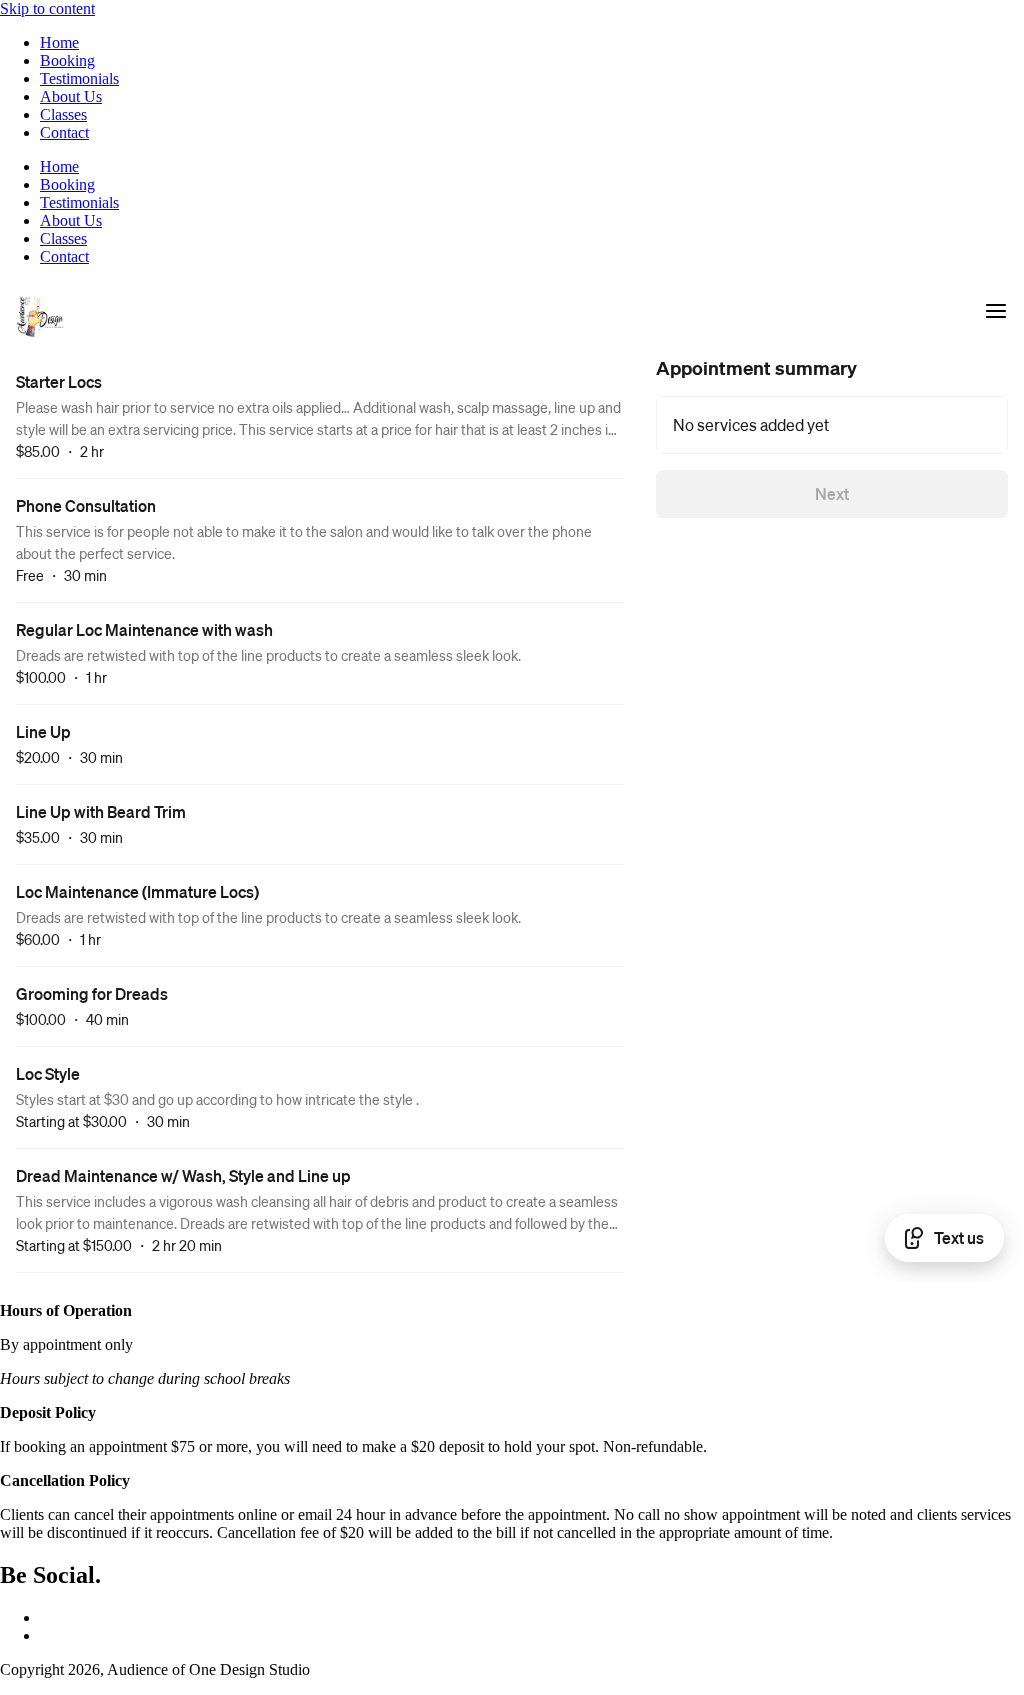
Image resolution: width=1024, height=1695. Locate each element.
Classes (63, 114)
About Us (71, 96)
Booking (67, 60)
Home (59, 42)
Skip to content (47, 8)
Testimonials (79, 78)
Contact (64, 132)
